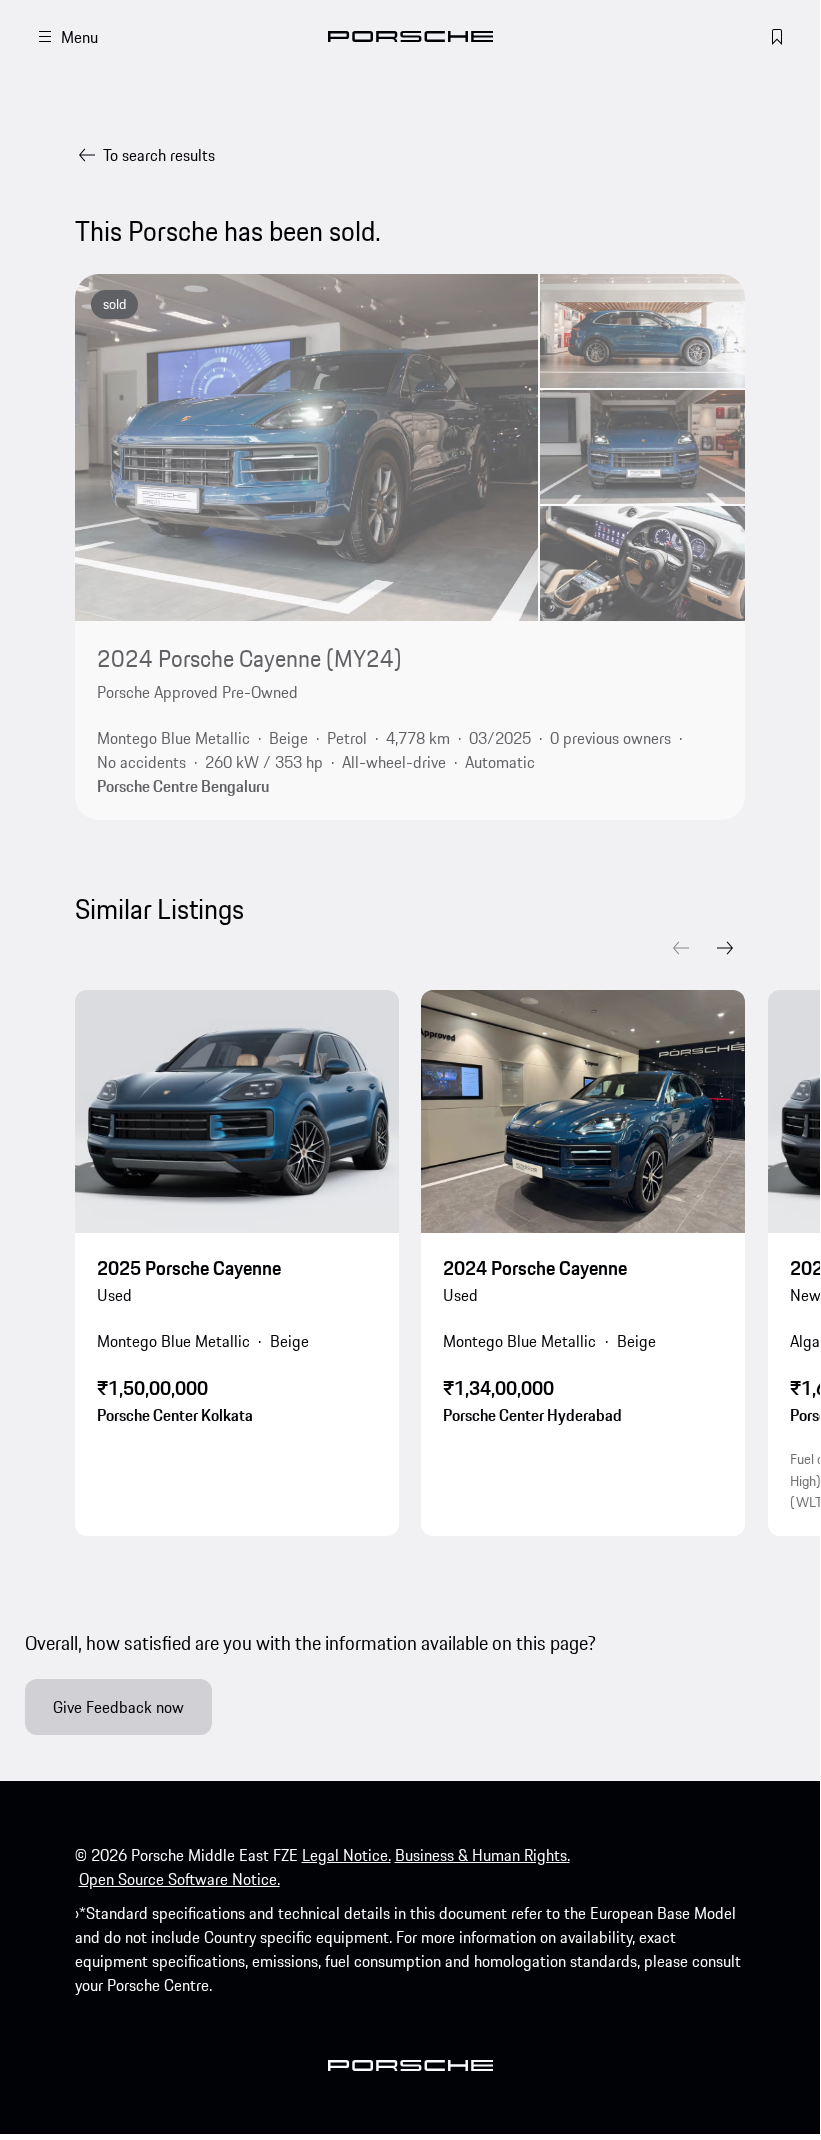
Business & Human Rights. (482, 1855)
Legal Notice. (346, 1855)
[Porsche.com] (410, 36)
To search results (159, 155)
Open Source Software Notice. (179, 1879)
